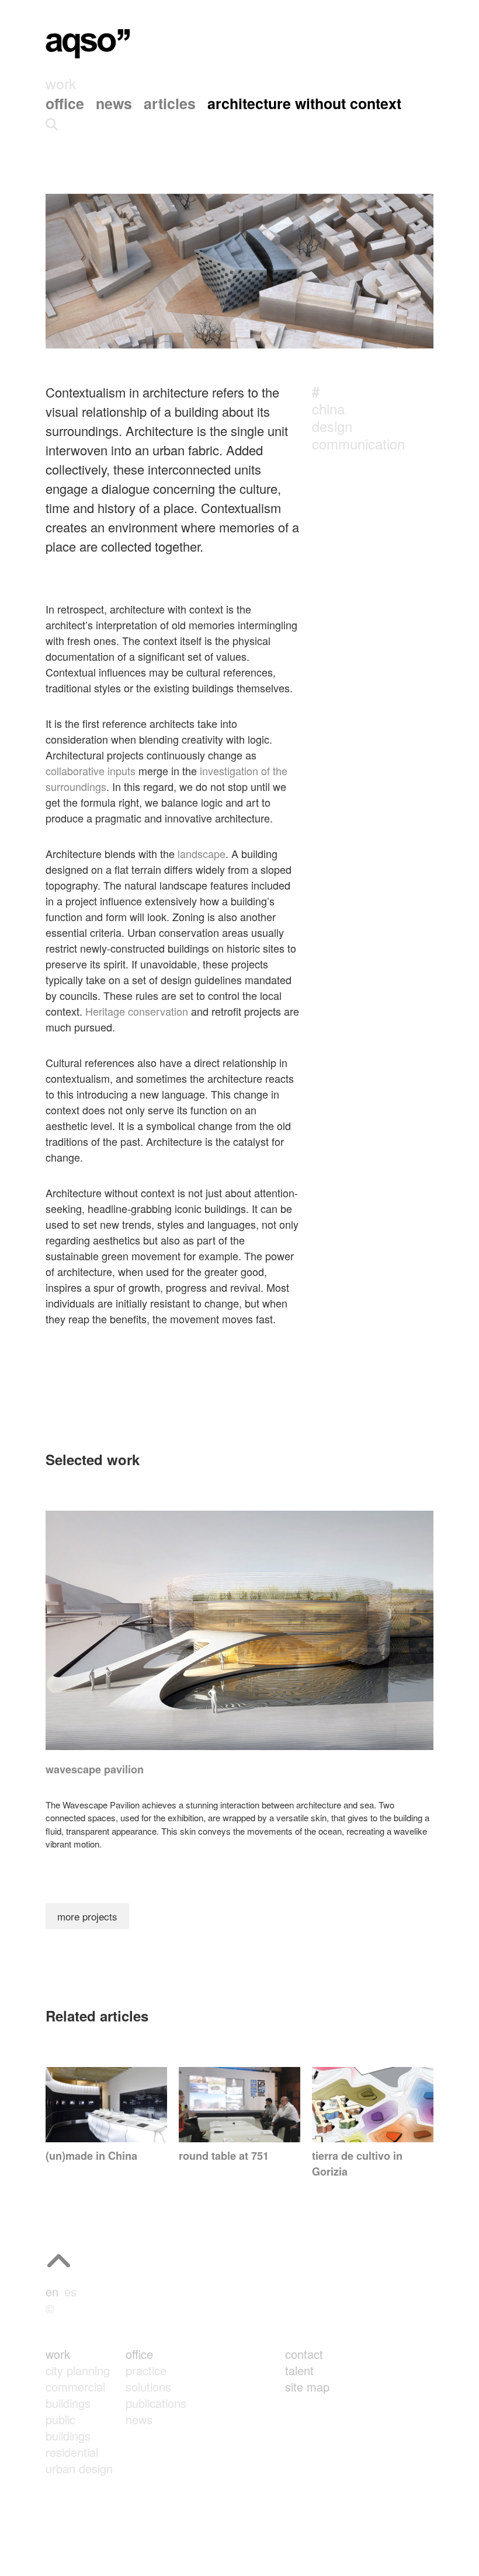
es (70, 2291)
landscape (202, 853)
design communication (358, 435)
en (52, 2291)
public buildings (68, 2427)
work (58, 2354)
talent (299, 2370)
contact (304, 2354)
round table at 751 (224, 2156)
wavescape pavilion (95, 1769)
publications (156, 2403)
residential (72, 2452)
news (139, 2419)
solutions (148, 2387)
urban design (79, 2468)
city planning (78, 2370)
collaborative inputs (91, 771)
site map (307, 2387)
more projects (87, 1916)
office (139, 2354)
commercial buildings (75, 2395)
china (328, 408)
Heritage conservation (137, 1011)
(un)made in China (91, 2156)
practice (146, 2370)
